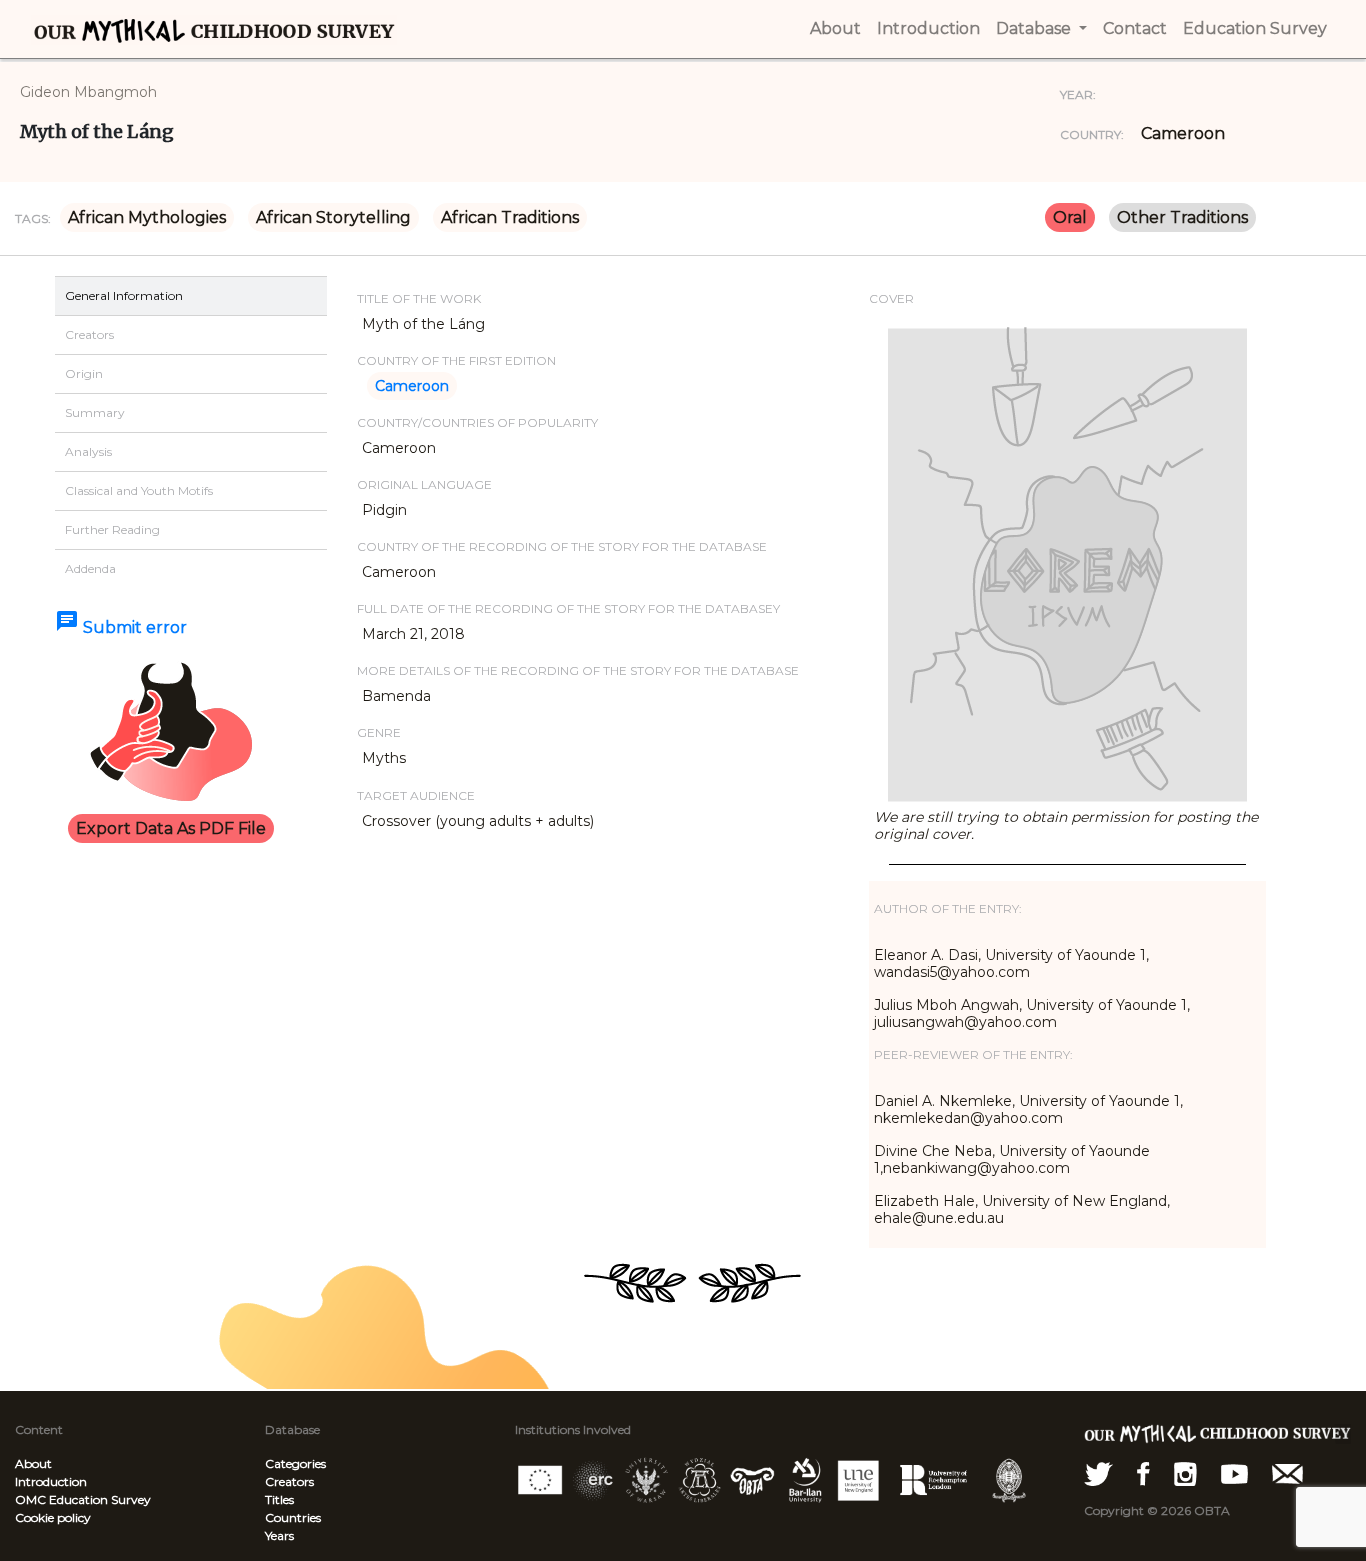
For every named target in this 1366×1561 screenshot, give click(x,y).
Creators (289, 1481)
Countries (293, 1517)
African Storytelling (333, 217)
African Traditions (510, 217)
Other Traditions (1182, 217)
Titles (279, 1499)
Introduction (51, 1481)
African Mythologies (147, 217)
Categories (295, 1463)
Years (279, 1535)
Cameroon (1183, 133)
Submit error (121, 627)
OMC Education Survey (83, 1499)
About (33, 1463)
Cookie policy (53, 1517)
